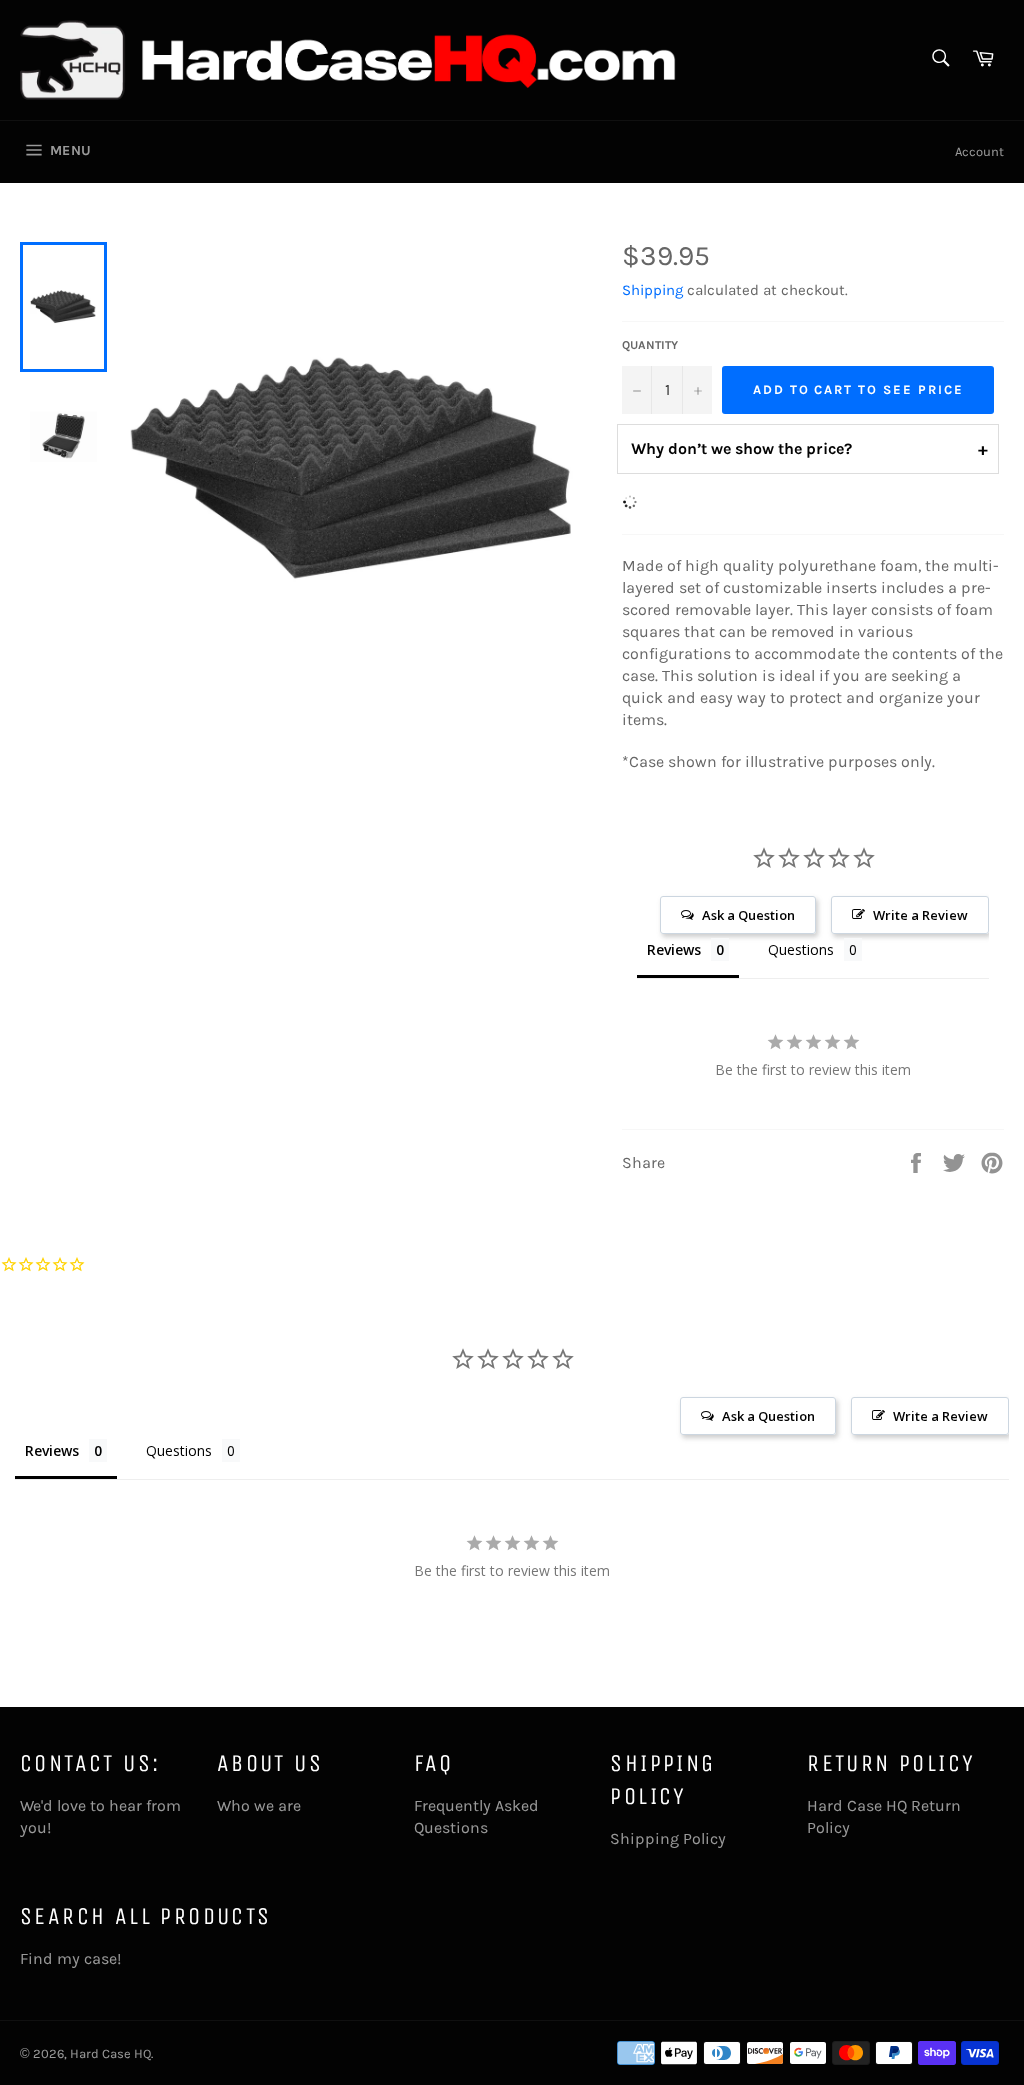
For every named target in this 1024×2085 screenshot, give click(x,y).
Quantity (650, 345)
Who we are (259, 1805)
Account (979, 151)
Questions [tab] (801, 949)
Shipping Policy (668, 1838)
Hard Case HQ (110, 2053)
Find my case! (70, 1958)
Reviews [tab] (674, 949)
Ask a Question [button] (748, 915)
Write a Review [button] (920, 915)
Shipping (652, 290)
